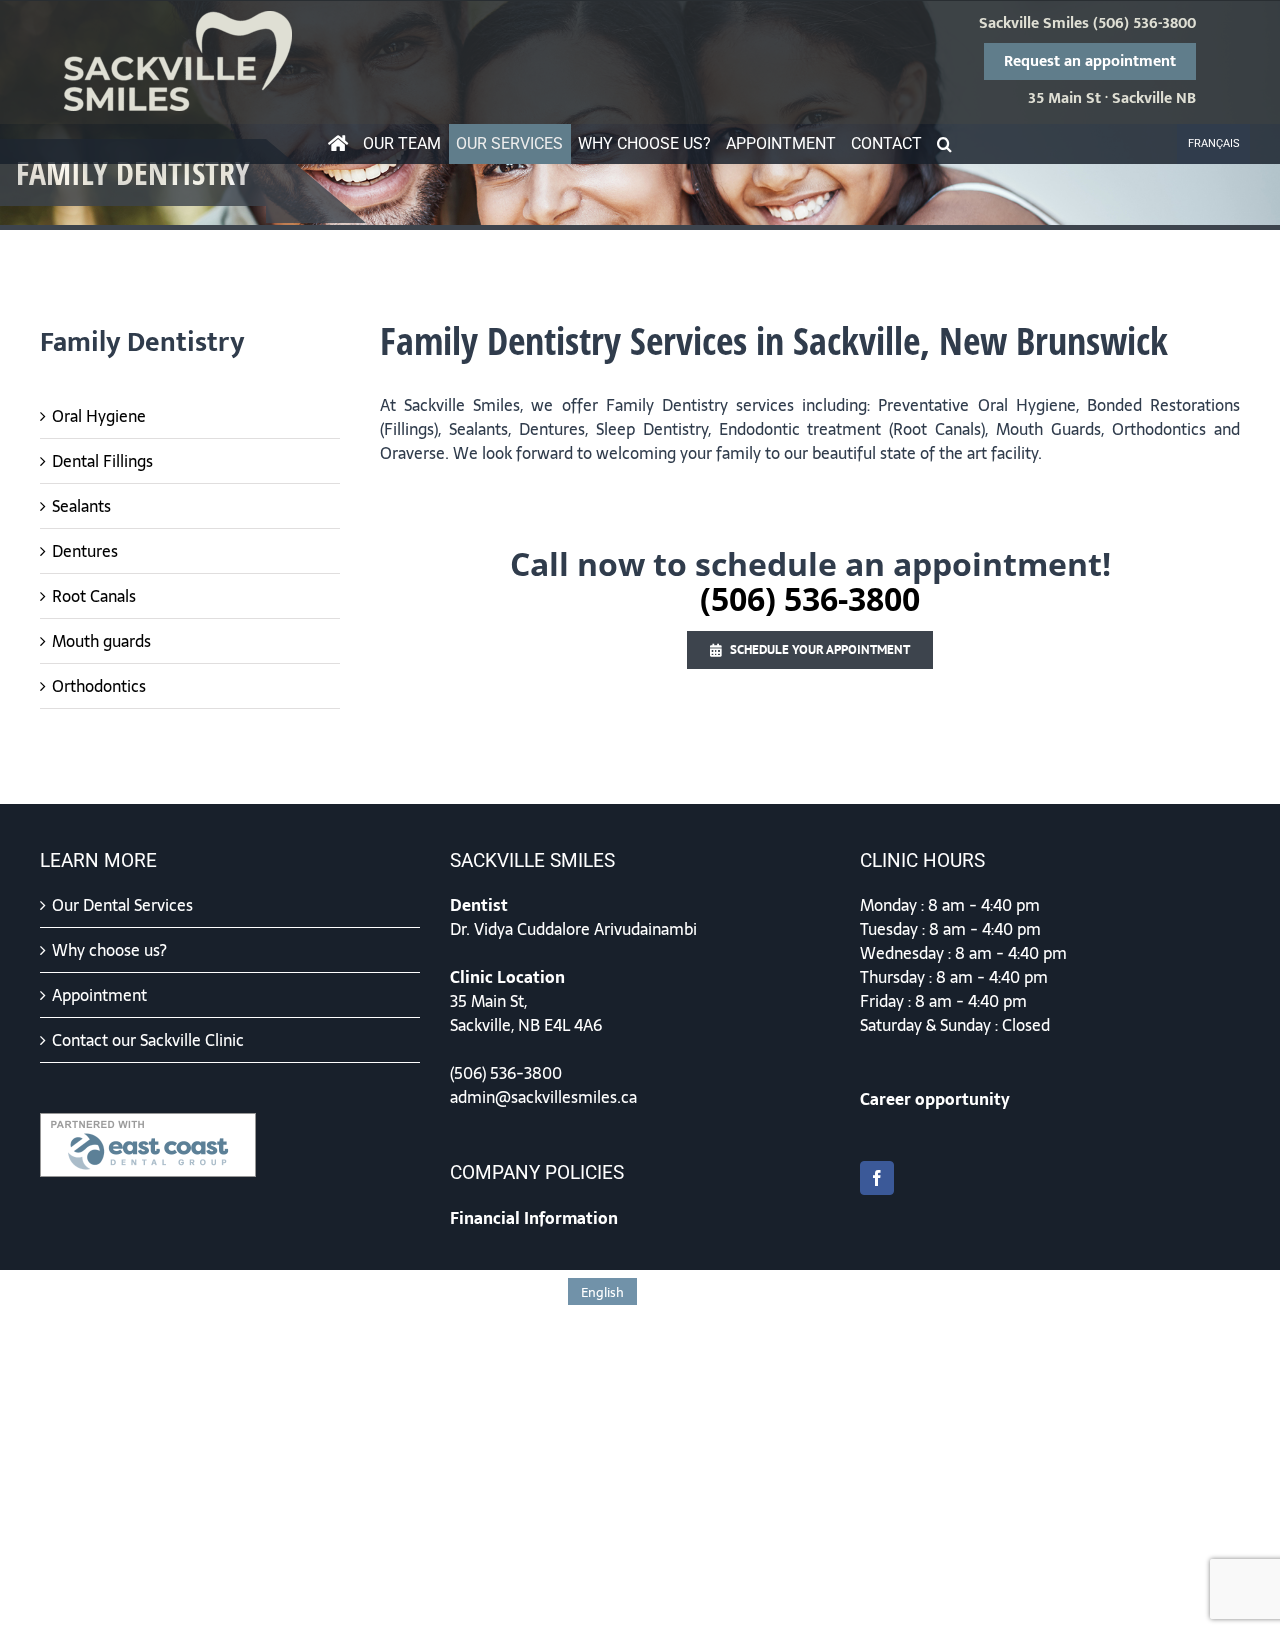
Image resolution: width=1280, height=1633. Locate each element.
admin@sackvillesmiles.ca (543, 1097)
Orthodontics (99, 686)
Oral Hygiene (99, 416)
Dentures (85, 551)
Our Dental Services (122, 905)
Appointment (99, 995)
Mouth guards (101, 641)
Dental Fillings (102, 461)
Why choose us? (109, 950)
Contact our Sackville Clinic (148, 1040)
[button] (945, 144)
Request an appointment (1090, 61)
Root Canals (94, 596)
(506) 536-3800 (1144, 24)
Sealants (81, 506)
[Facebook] (877, 1178)
